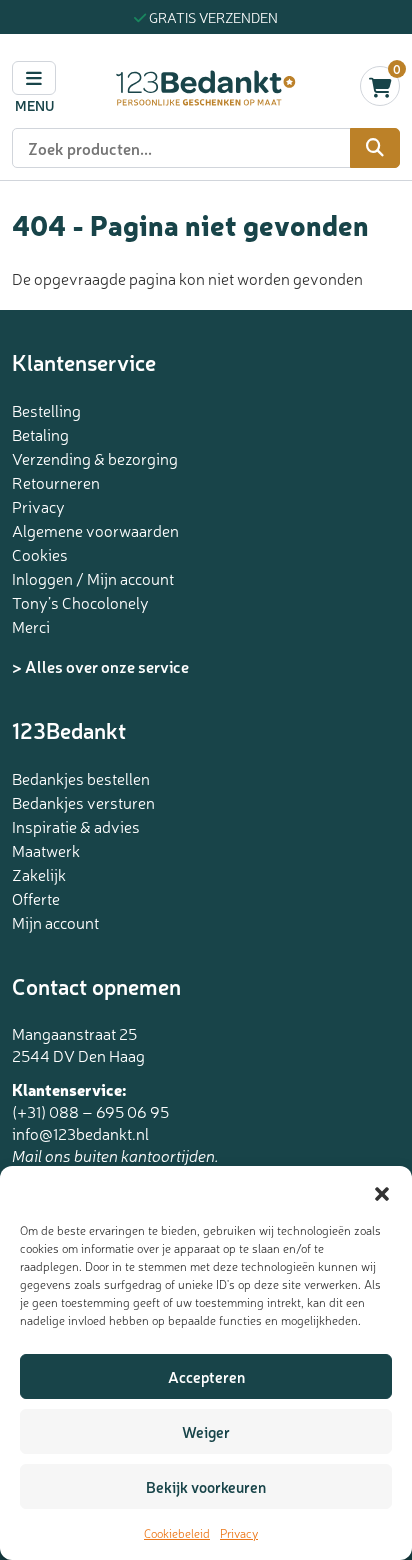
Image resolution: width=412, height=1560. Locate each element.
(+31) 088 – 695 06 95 (90, 1111)
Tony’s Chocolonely (80, 602)
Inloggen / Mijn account (93, 578)
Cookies (40, 554)
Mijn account (55, 922)
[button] (382, 1191)
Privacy (239, 1533)
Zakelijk (39, 874)
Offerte (36, 898)
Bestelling (46, 410)
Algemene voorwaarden (95, 530)
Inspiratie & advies (76, 826)
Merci (31, 626)
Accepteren (206, 1376)
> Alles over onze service (100, 666)
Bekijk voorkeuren (206, 1486)
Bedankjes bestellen (81, 778)
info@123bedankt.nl (80, 1133)
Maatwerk (46, 850)
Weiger (206, 1431)
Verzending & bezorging (95, 458)
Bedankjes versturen (83, 802)
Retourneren (56, 482)
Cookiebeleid (177, 1533)
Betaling (40, 434)
